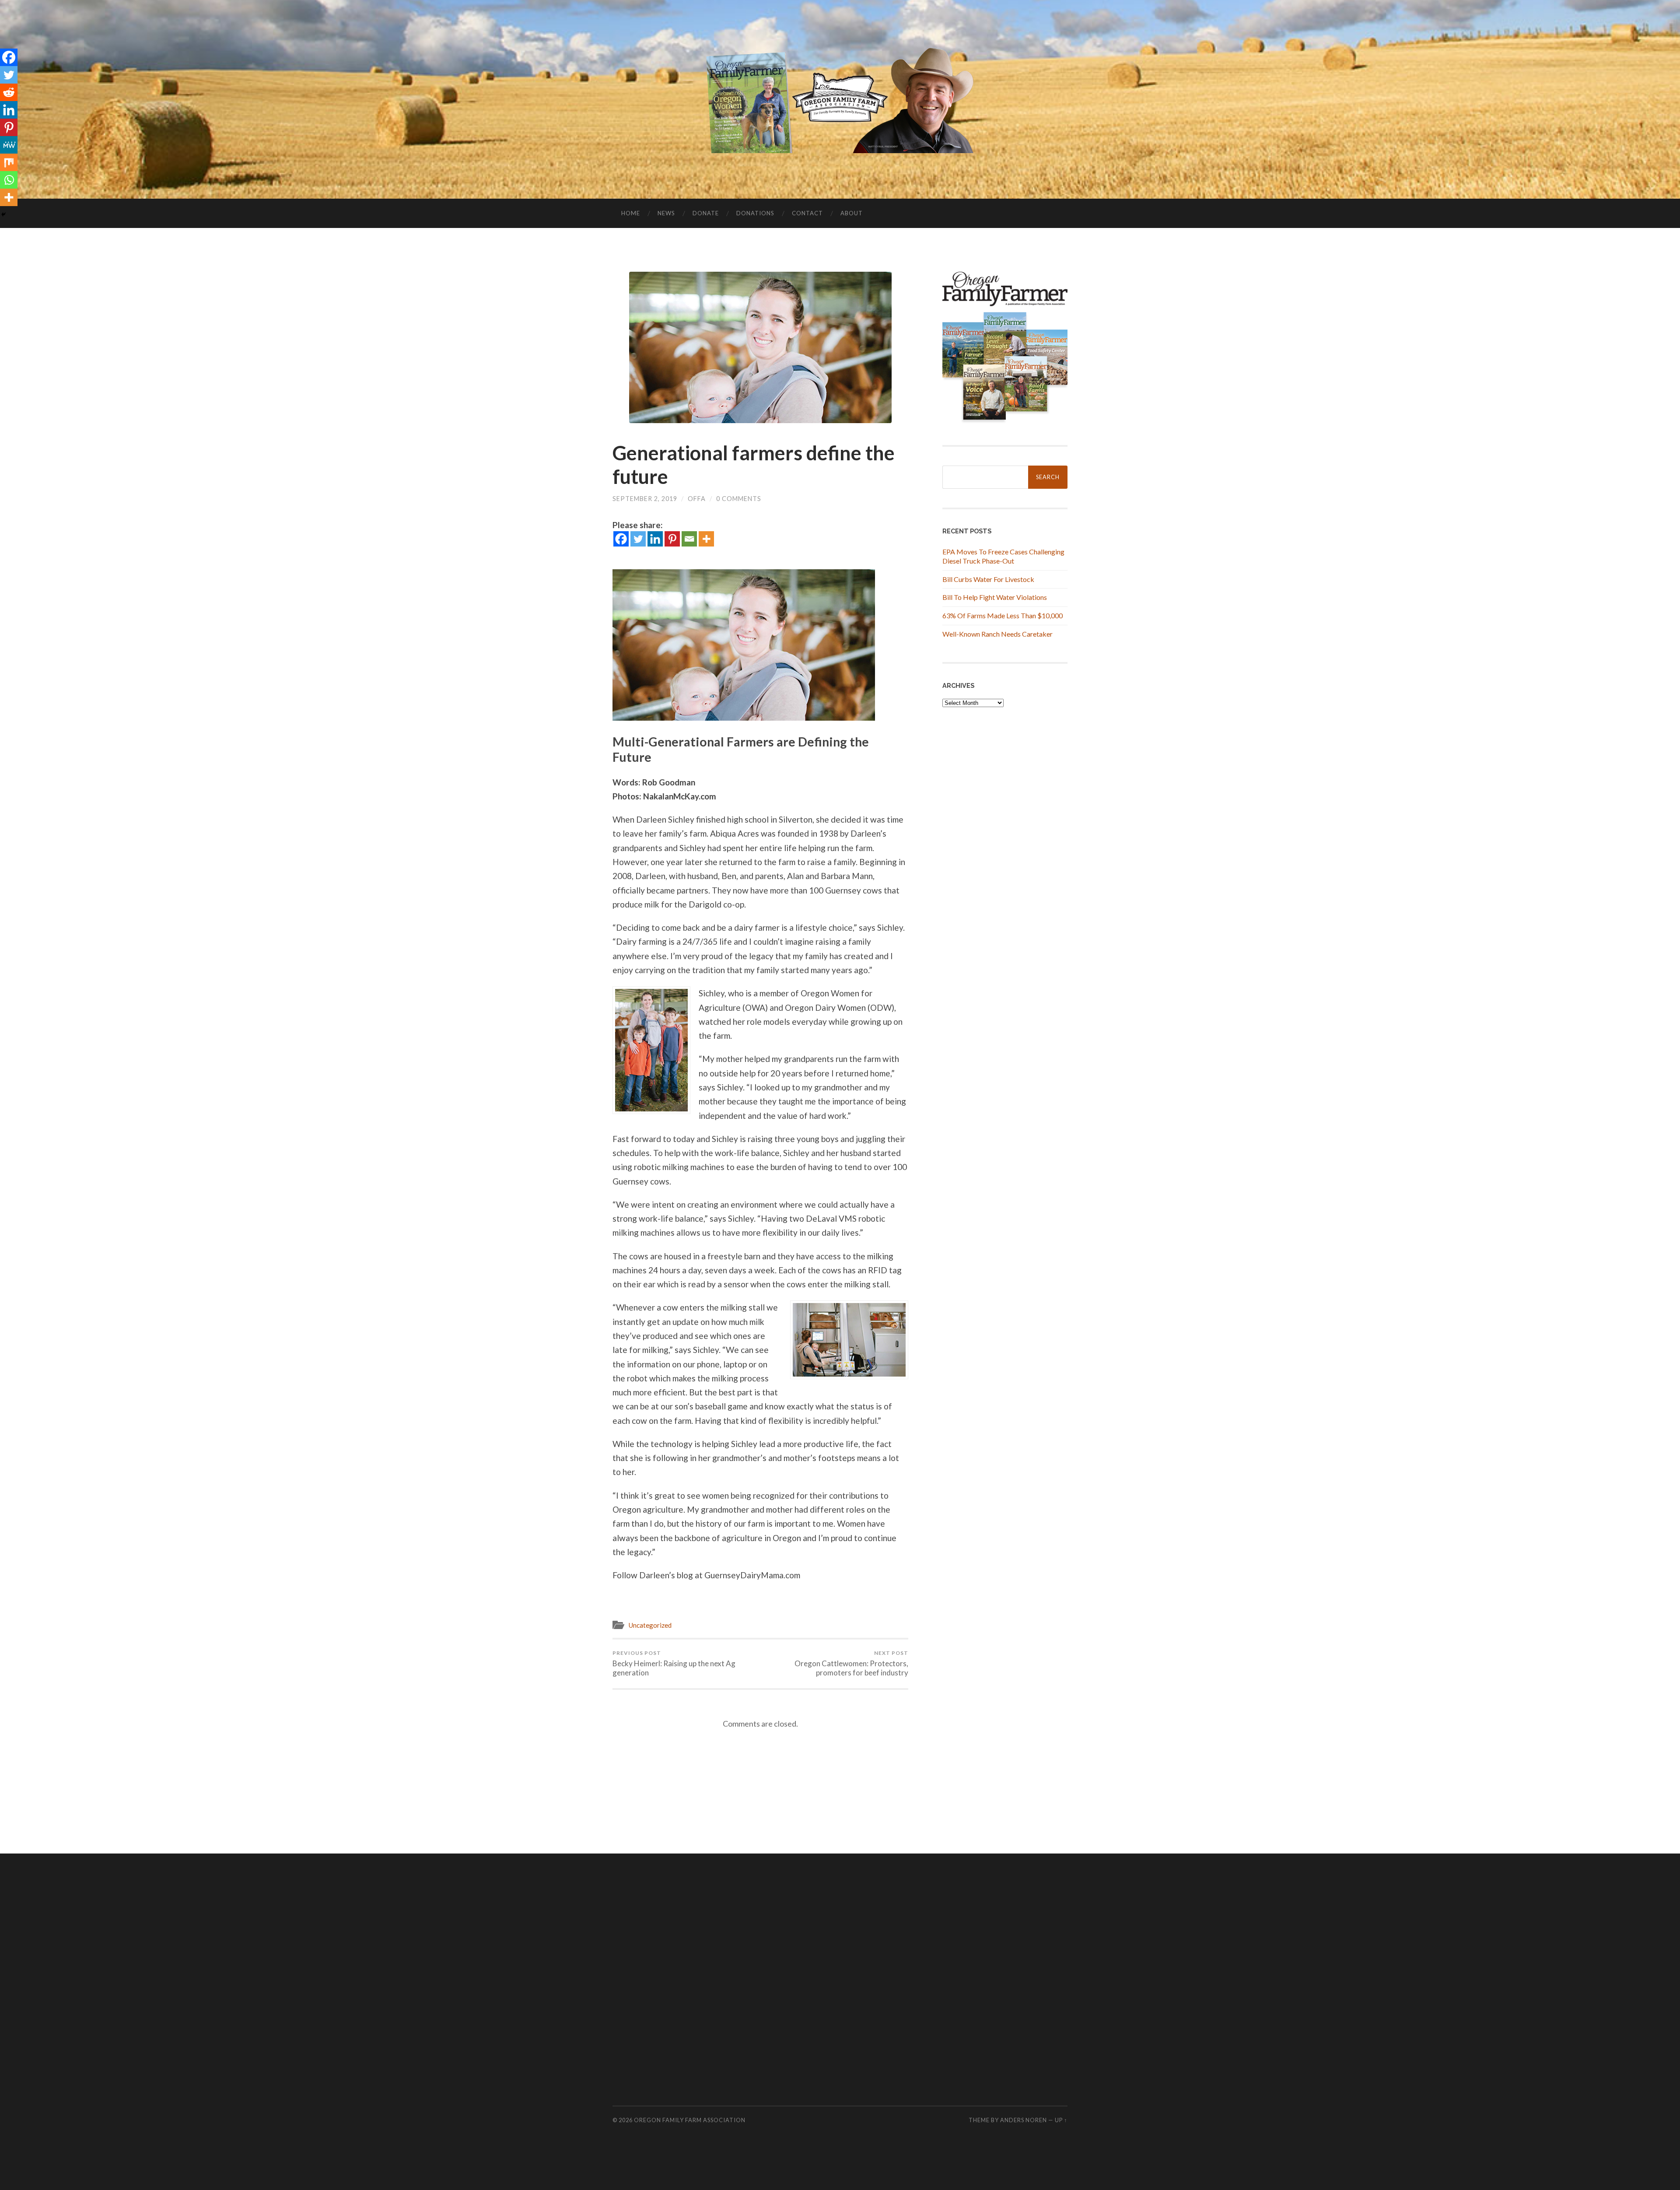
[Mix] (9, 162)
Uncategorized (650, 1625)
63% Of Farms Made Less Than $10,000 (1003, 615)
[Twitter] (638, 539)
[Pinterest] (672, 539)
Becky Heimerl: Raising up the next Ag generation (674, 1663)
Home (631, 213)
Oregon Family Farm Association (690, 2120)
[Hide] (3, 214)
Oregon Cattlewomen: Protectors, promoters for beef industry (851, 1663)
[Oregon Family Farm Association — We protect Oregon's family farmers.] (840, 98)
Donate (706, 213)
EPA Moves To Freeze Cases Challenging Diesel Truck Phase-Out (1003, 556)
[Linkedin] (655, 539)
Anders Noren (1024, 2120)
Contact (807, 213)
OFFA (697, 499)
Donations (755, 213)
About (852, 213)
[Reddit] (9, 92)
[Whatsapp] (9, 180)
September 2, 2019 (645, 499)
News (666, 213)
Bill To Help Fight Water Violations (995, 597)
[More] (706, 539)
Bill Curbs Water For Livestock (988, 579)
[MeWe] (9, 145)
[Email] (689, 539)
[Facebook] (621, 539)
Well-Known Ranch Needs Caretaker (997, 634)
